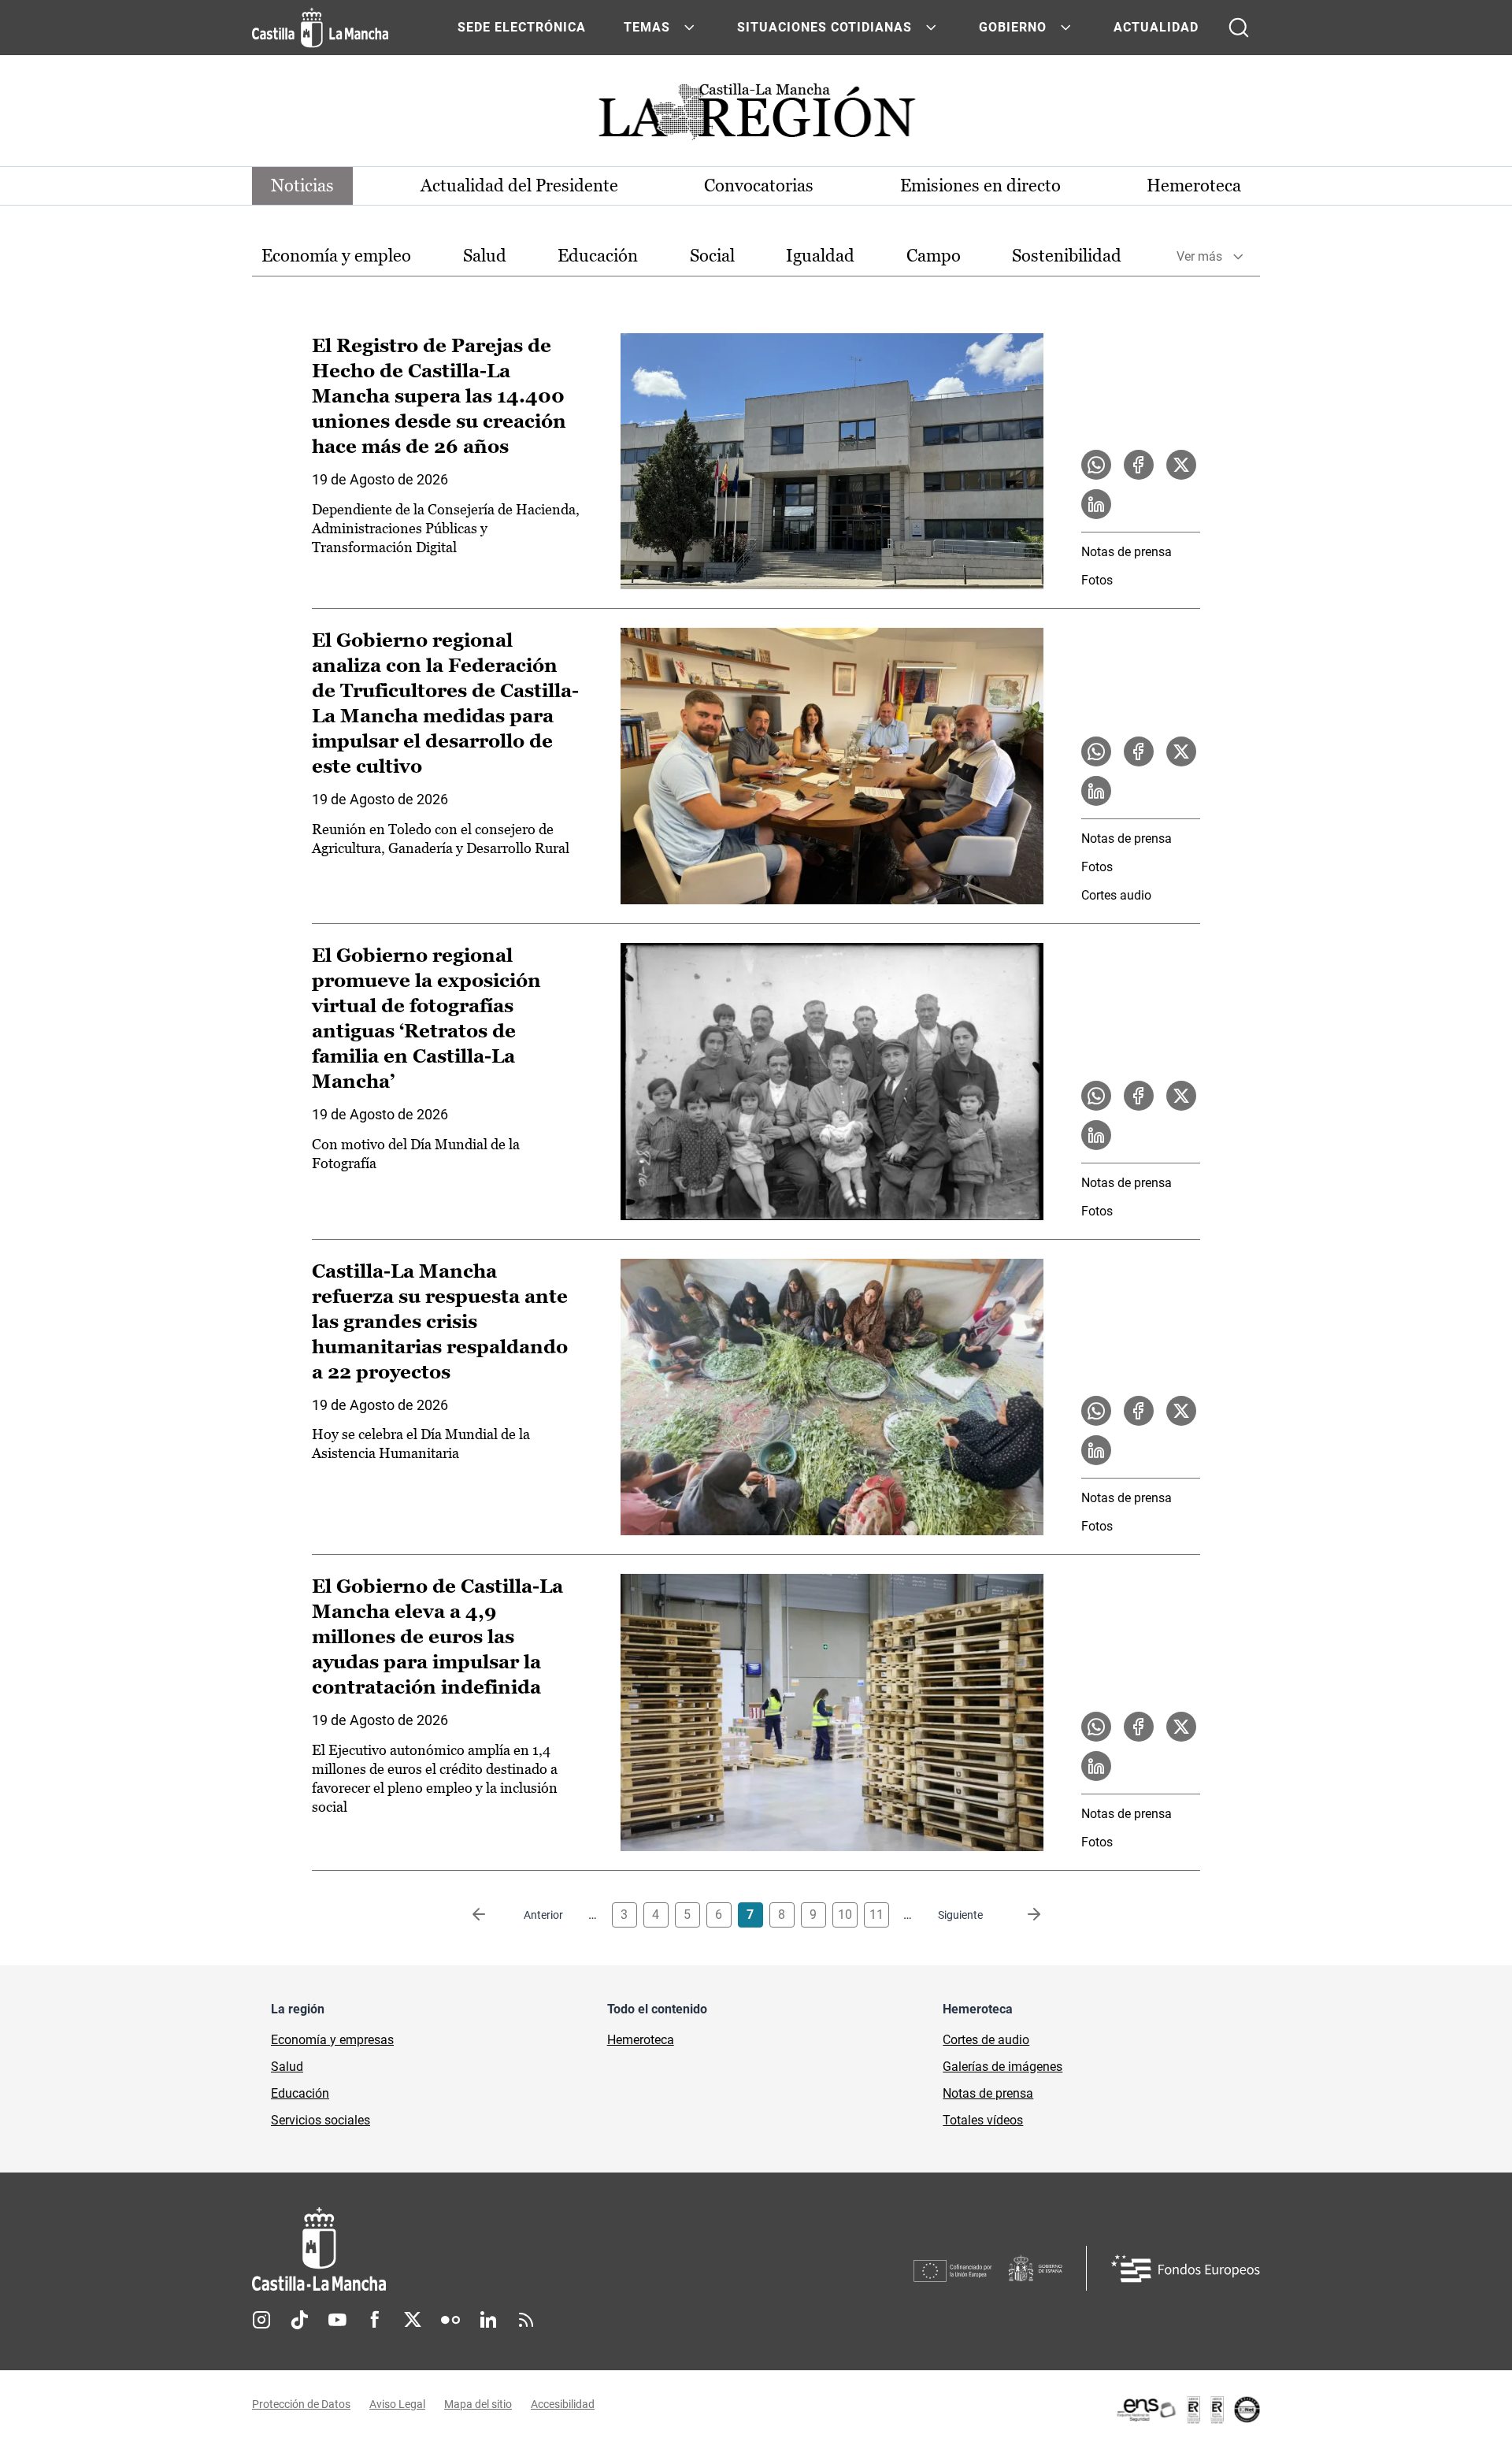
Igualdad (820, 256)
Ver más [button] (1199, 256)
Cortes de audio (986, 2040)
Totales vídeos (983, 2120)
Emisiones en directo (980, 186)
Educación (598, 256)
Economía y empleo (336, 256)
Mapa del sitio (478, 2404)
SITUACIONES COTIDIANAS (825, 27)
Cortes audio (1116, 895)
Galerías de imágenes (1002, 2067)
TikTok (299, 2320)
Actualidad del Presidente (519, 186)
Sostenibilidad (1067, 256)
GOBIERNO (1013, 27)
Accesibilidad (563, 2404)
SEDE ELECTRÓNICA (522, 27)
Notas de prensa (1127, 552)
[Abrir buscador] (1239, 28)
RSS (526, 2320)
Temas (647, 27)
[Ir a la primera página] (491, 1915)
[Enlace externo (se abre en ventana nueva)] (1188, 2410)
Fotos (1097, 580)
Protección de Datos (301, 2404)
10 (845, 1915)
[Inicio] (465, 2249)
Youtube (337, 2320)
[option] (336, 256)
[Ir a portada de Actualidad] (756, 116)
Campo (934, 256)
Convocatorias (759, 186)
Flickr (450, 2320)
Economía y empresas (332, 2040)
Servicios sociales (321, 2120)
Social (712, 256)
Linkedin (488, 2320)
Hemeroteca (1194, 186)
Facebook (375, 2320)
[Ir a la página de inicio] (320, 28)
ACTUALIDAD (1156, 27)
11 (876, 1915)
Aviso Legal (397, 2404)
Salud (485, 256)
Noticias (302, 186)
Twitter (413, 2320)
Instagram (261, 2320)
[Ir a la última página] (1021, 1915)
